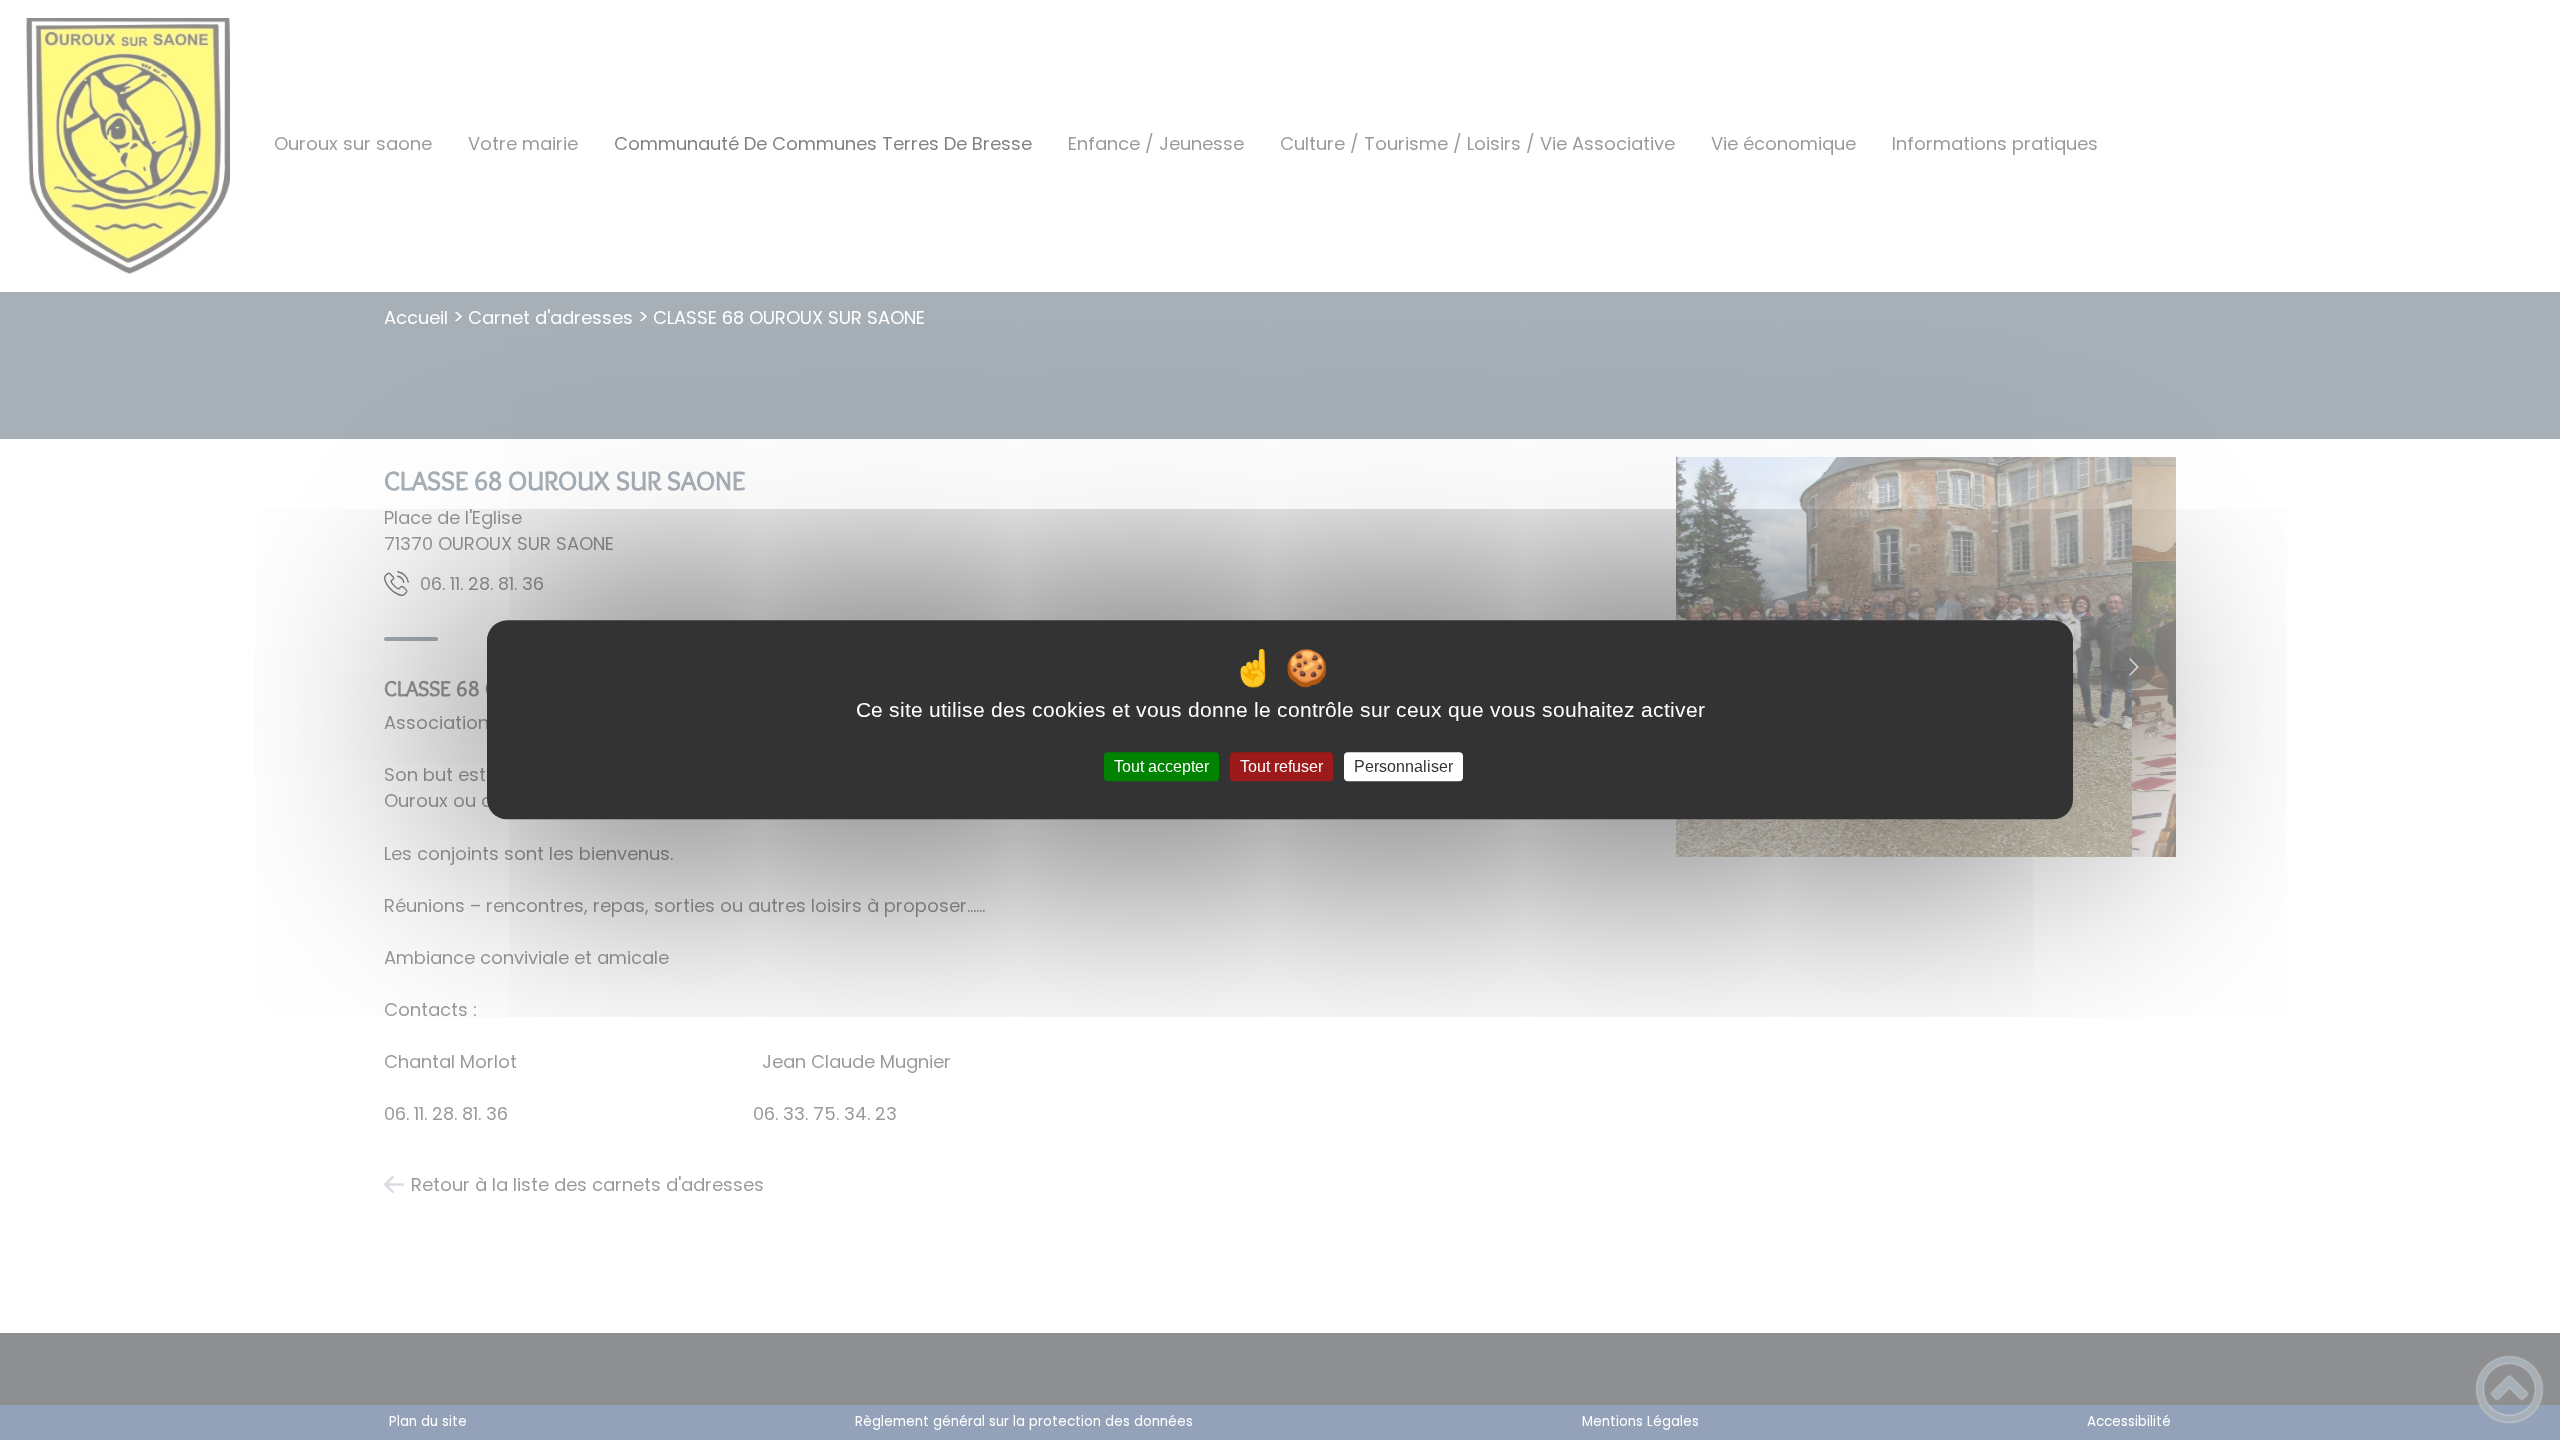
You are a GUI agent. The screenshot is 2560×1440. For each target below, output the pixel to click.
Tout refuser (1281, 766)
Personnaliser (1403, 766)
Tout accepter (1161, 766)
